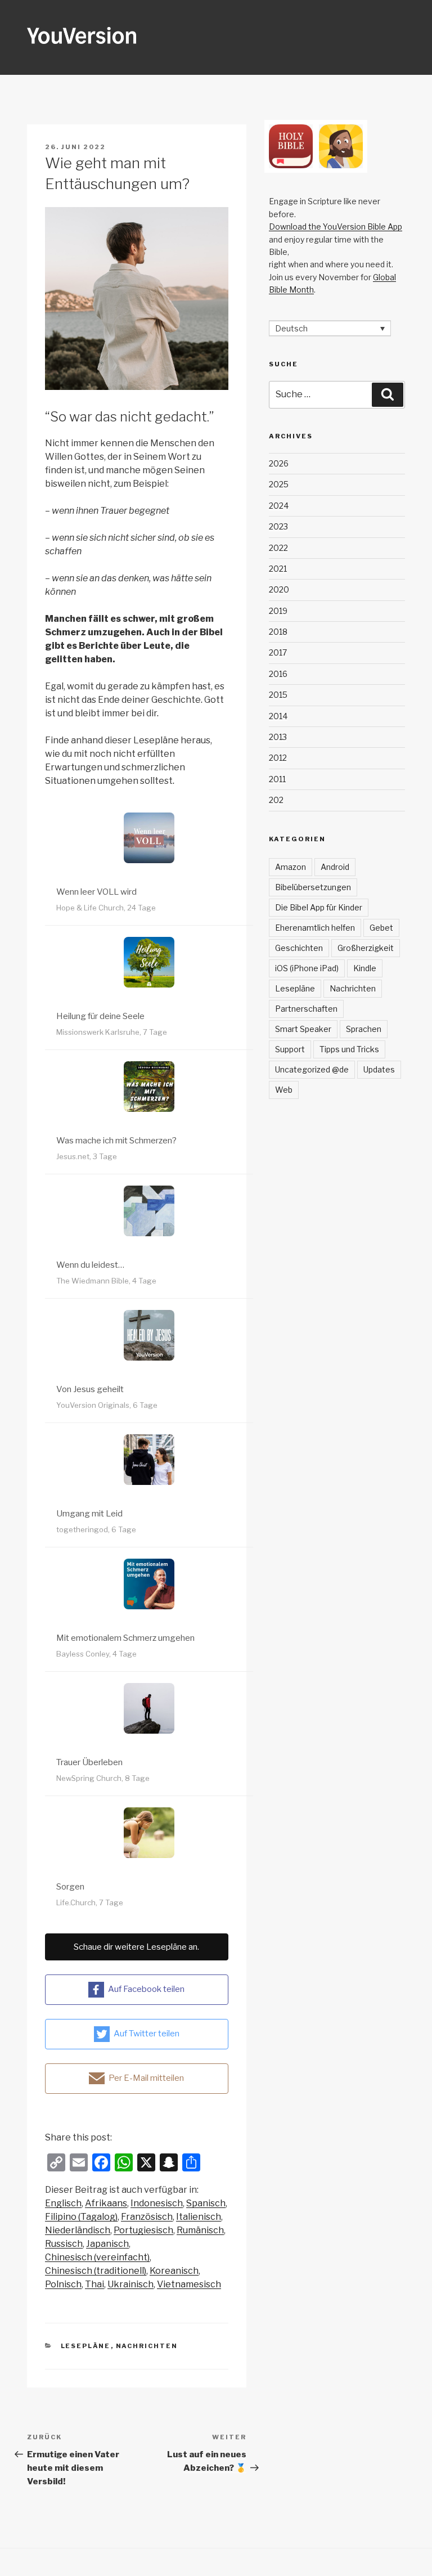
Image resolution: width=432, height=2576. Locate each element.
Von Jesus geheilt (90, 1389)
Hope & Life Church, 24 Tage (106, 908)
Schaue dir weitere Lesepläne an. (136, 1947)
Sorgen (70, 1887)
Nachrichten (147, 2346)
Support (290, 1049)
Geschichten (299, 948)
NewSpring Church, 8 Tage (103, 1778)
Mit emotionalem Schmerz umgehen (125, 1638)
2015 (278, 695)
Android (335, 867)
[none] (330, 328)
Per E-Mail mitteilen (146, 2078)
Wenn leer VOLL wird (96, 892)
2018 (278, 632)
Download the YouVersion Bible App (336, 226)
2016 (278, 674)
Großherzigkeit (366, 948)
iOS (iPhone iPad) (307, 968)
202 (276, 800)
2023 (278, 526)
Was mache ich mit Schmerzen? (116, 1141)
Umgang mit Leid (89, 1514)
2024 (279, 506)
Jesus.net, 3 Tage (87, 1156)
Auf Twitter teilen (147, 2034)
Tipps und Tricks (349, 1049)
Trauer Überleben (89, 1762)
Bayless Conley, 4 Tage (96, 1654)
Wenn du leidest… (90, 1265)
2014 (278, 716)
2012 (278, 758)
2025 (279, 484)
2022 (278, 548)
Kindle (365, 968)
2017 (278, 652)
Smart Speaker (303, 1029)
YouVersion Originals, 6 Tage (107, 1405)
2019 (278, 611)
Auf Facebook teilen (146, 1989)
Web (284, 1090)
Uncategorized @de (312, 1069)
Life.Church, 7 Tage (90, 1902)
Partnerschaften (306, 1009)
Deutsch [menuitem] (291, 328)
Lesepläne (86, 2346)
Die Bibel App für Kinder (319, 907)
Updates (379, 1069)
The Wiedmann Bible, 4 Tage (106, 1281)
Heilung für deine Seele (100, 1016)
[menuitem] (63, 2203)
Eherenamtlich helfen (315, 928)
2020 (279, 589)
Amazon (291, 867)
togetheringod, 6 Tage (96, 1529)
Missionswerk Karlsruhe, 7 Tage (112, 1032)
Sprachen (364, 1029)
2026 (279, 463)
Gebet (381, 928)
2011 (277, 779)
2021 (278, 569)
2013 (278, 737)
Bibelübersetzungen (313, 887)
